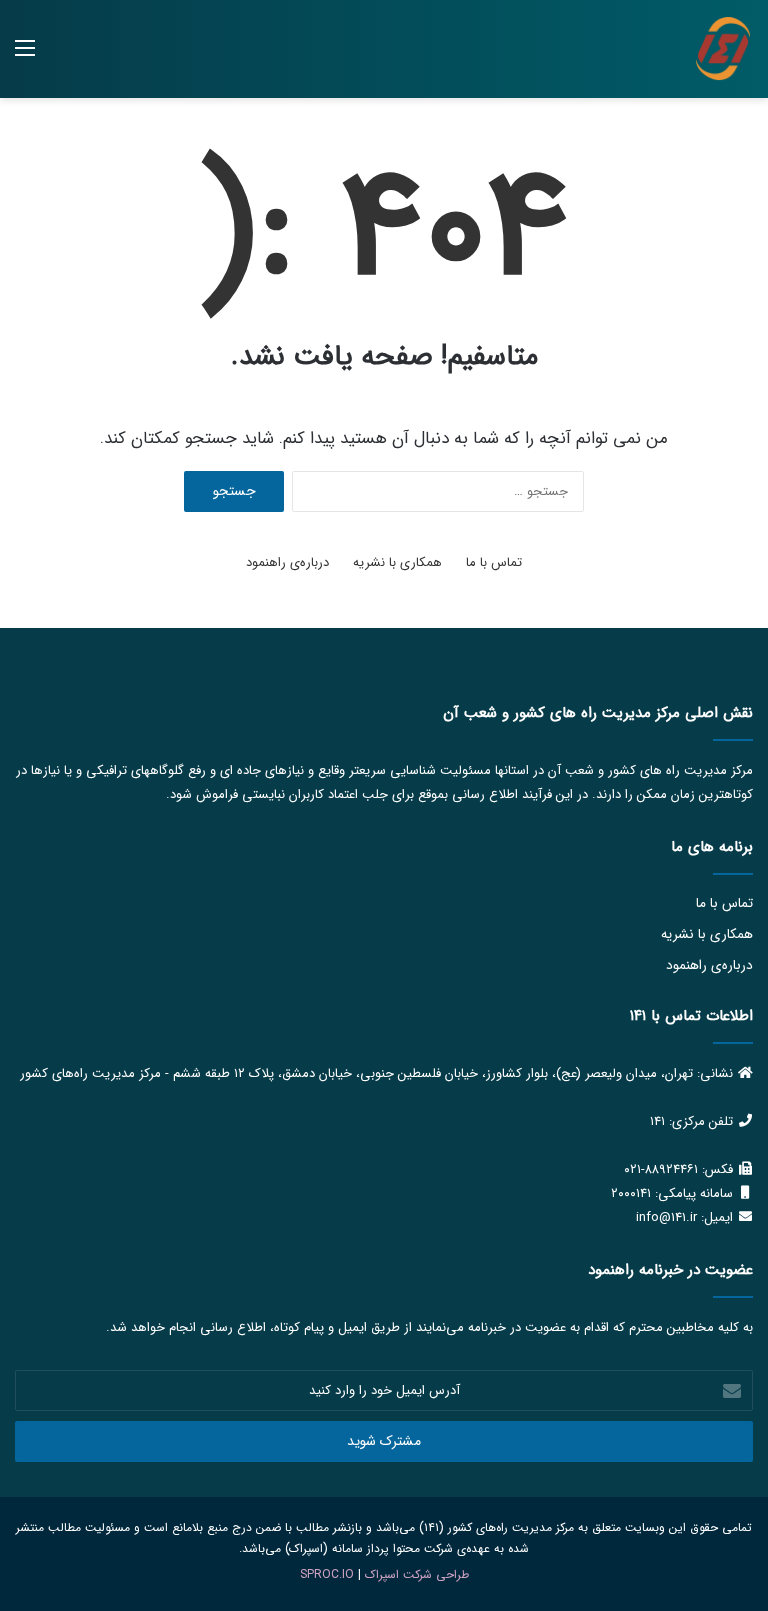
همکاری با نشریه (397, 562)
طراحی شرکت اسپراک (417, 1574)
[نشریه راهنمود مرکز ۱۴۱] (723, 49)
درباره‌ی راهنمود (287, 562)
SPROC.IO (327, 1574)
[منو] (25, 56)
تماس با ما (494, 562)
